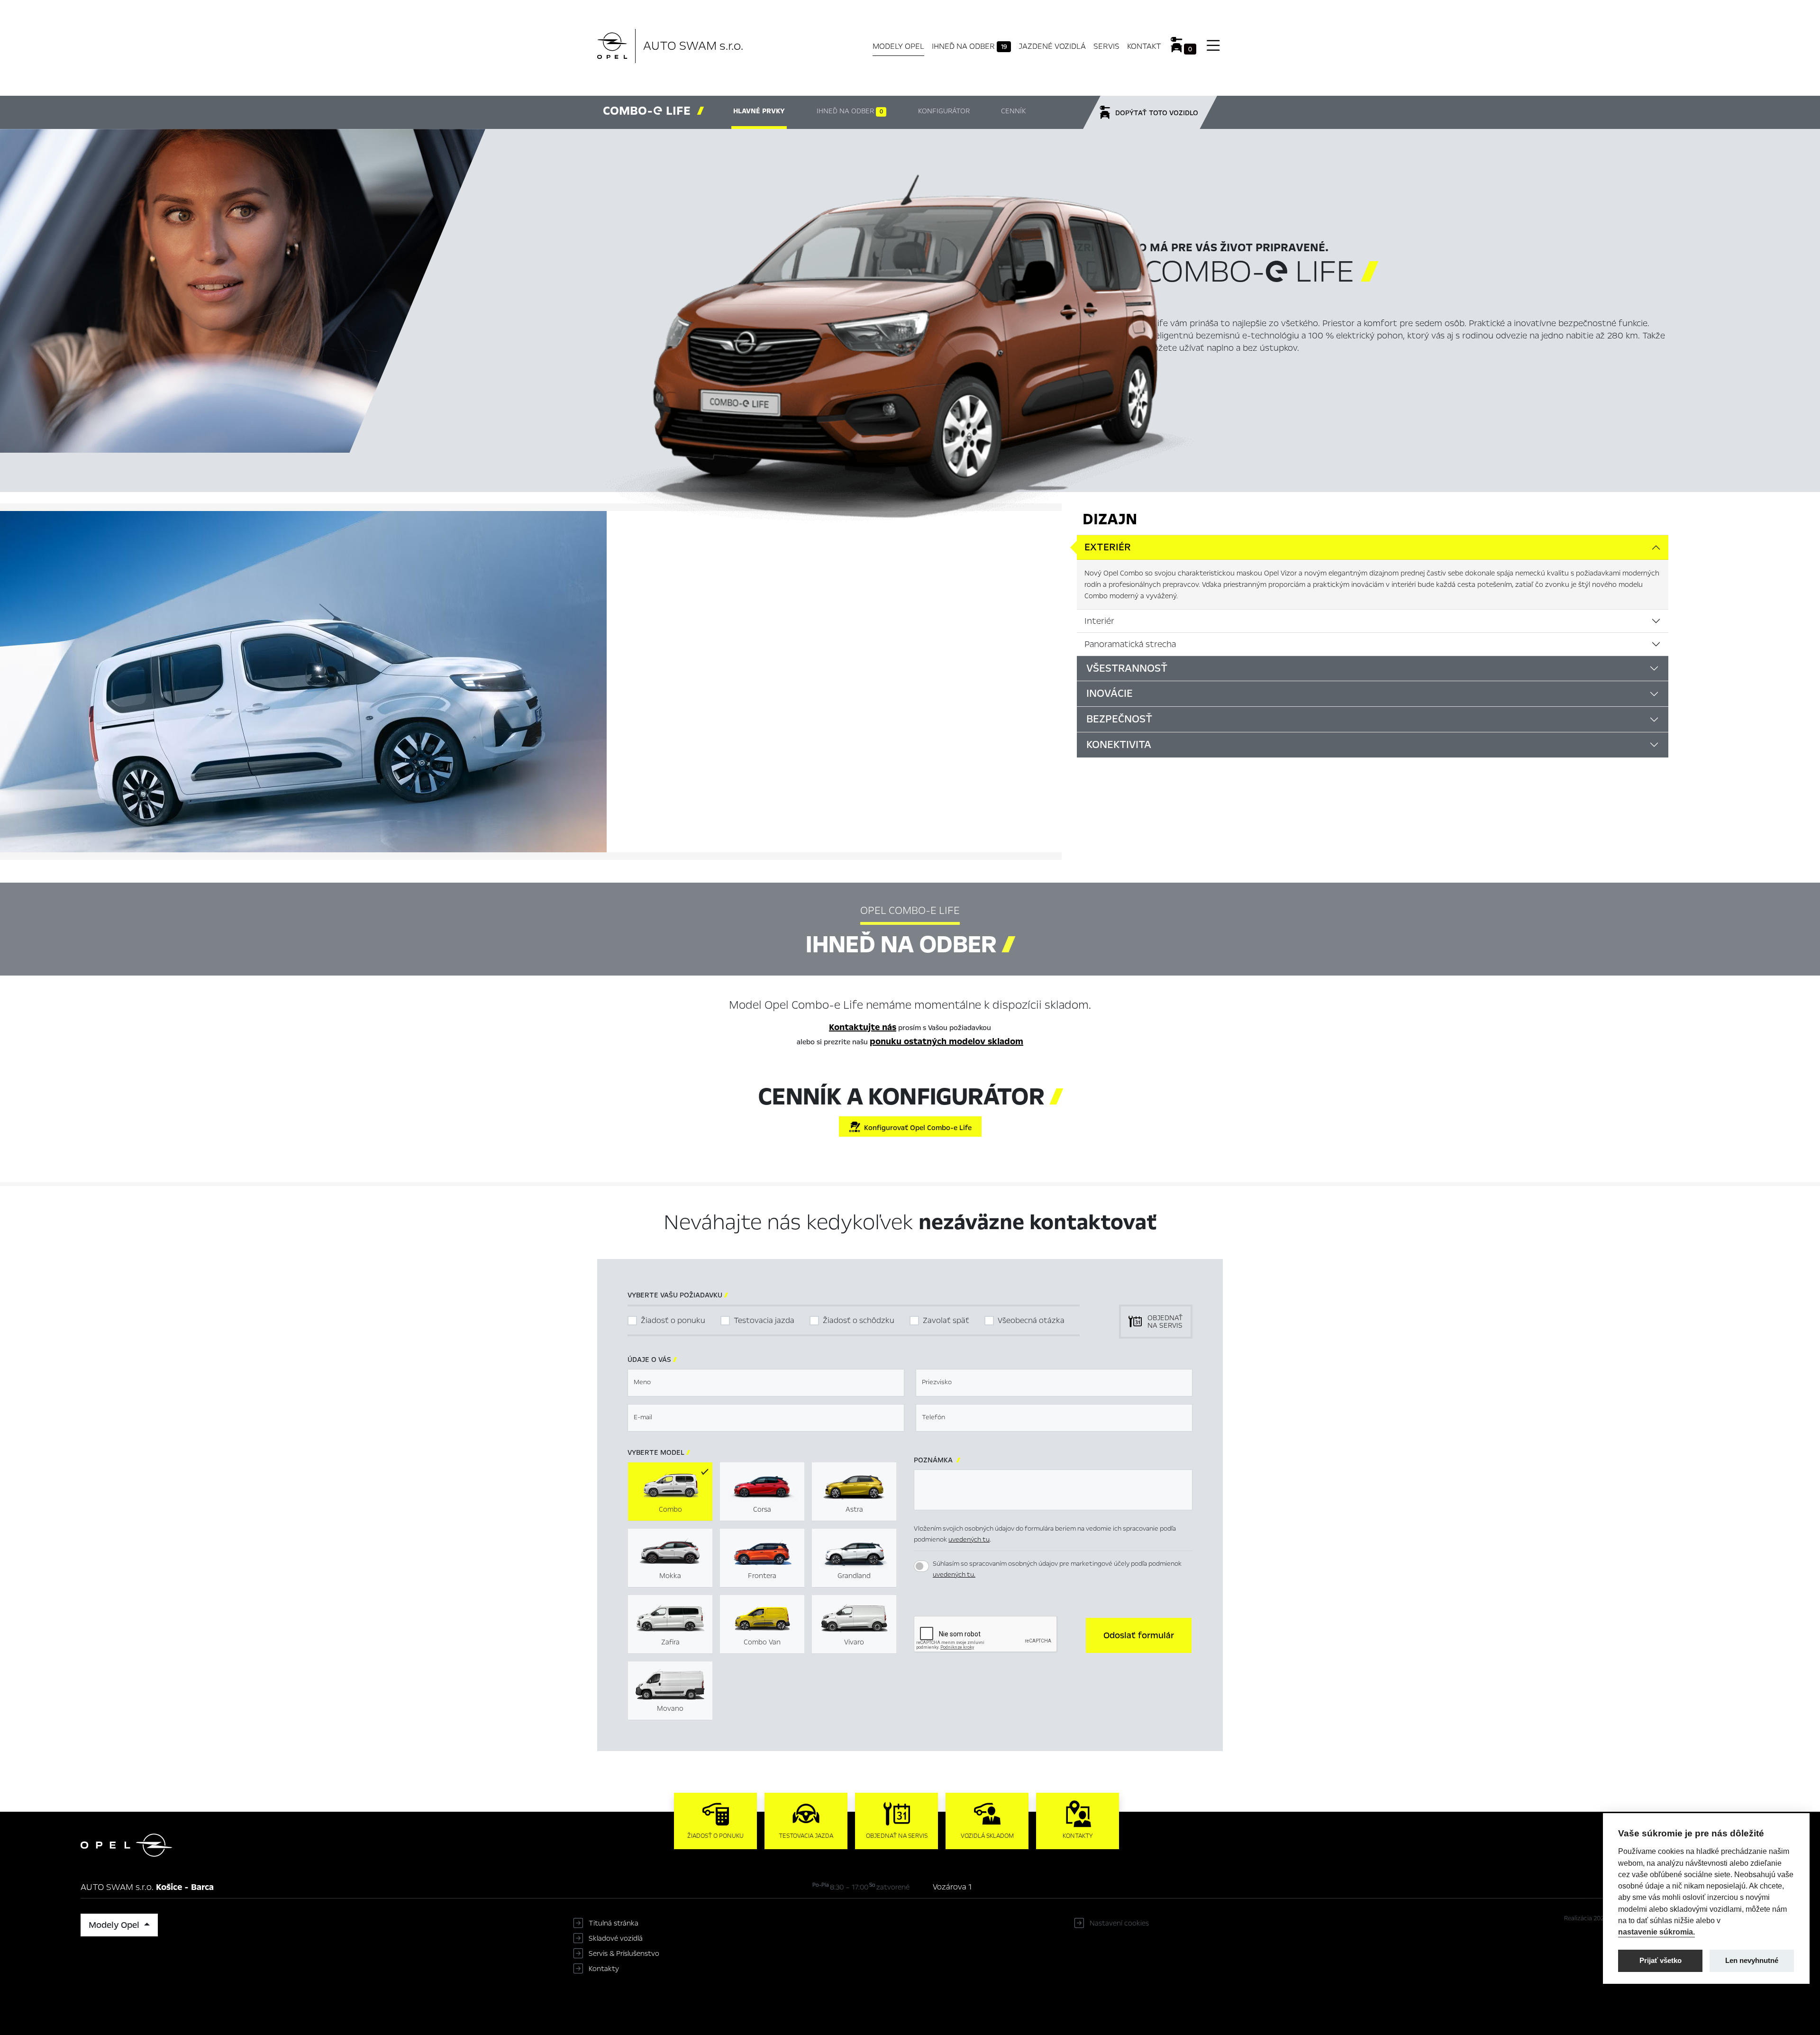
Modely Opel (898, 46)
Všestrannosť (1127, 668)
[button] (1139, 1635)
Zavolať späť (946, 1320)
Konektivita (1119, 745)
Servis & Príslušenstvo (624, 1953)
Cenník (1013, 111)
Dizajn (1110, 519)
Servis (1106, 46)
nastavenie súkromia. (1656, 1932)
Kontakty (604, 1969)
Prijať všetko (1661, 1960)
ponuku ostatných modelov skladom (946, 1041)
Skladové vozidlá (616, 1938)
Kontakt (1144, 46)
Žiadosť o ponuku (673, 1320)
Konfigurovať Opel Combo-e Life (916, 1128)
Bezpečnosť (1119, 719)
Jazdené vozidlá (1052, 46)
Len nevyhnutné (1752, 1960)
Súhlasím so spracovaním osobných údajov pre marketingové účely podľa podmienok (1057, 1569)
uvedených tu (969, 1539)
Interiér (1099, 621)
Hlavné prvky (759, 111)
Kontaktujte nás (863, 1027)
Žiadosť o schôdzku (859, 1320)
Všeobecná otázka (1031, 1320)
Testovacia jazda (764, 1320)
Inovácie (1110, 694)
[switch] (921, 1566)
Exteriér (1108, 547)
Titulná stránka (614, 1923)
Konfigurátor (944, 111)
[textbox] (766, 1383)
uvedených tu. (954, 1574)
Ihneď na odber (969, 46)
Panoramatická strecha (1130, 644)
